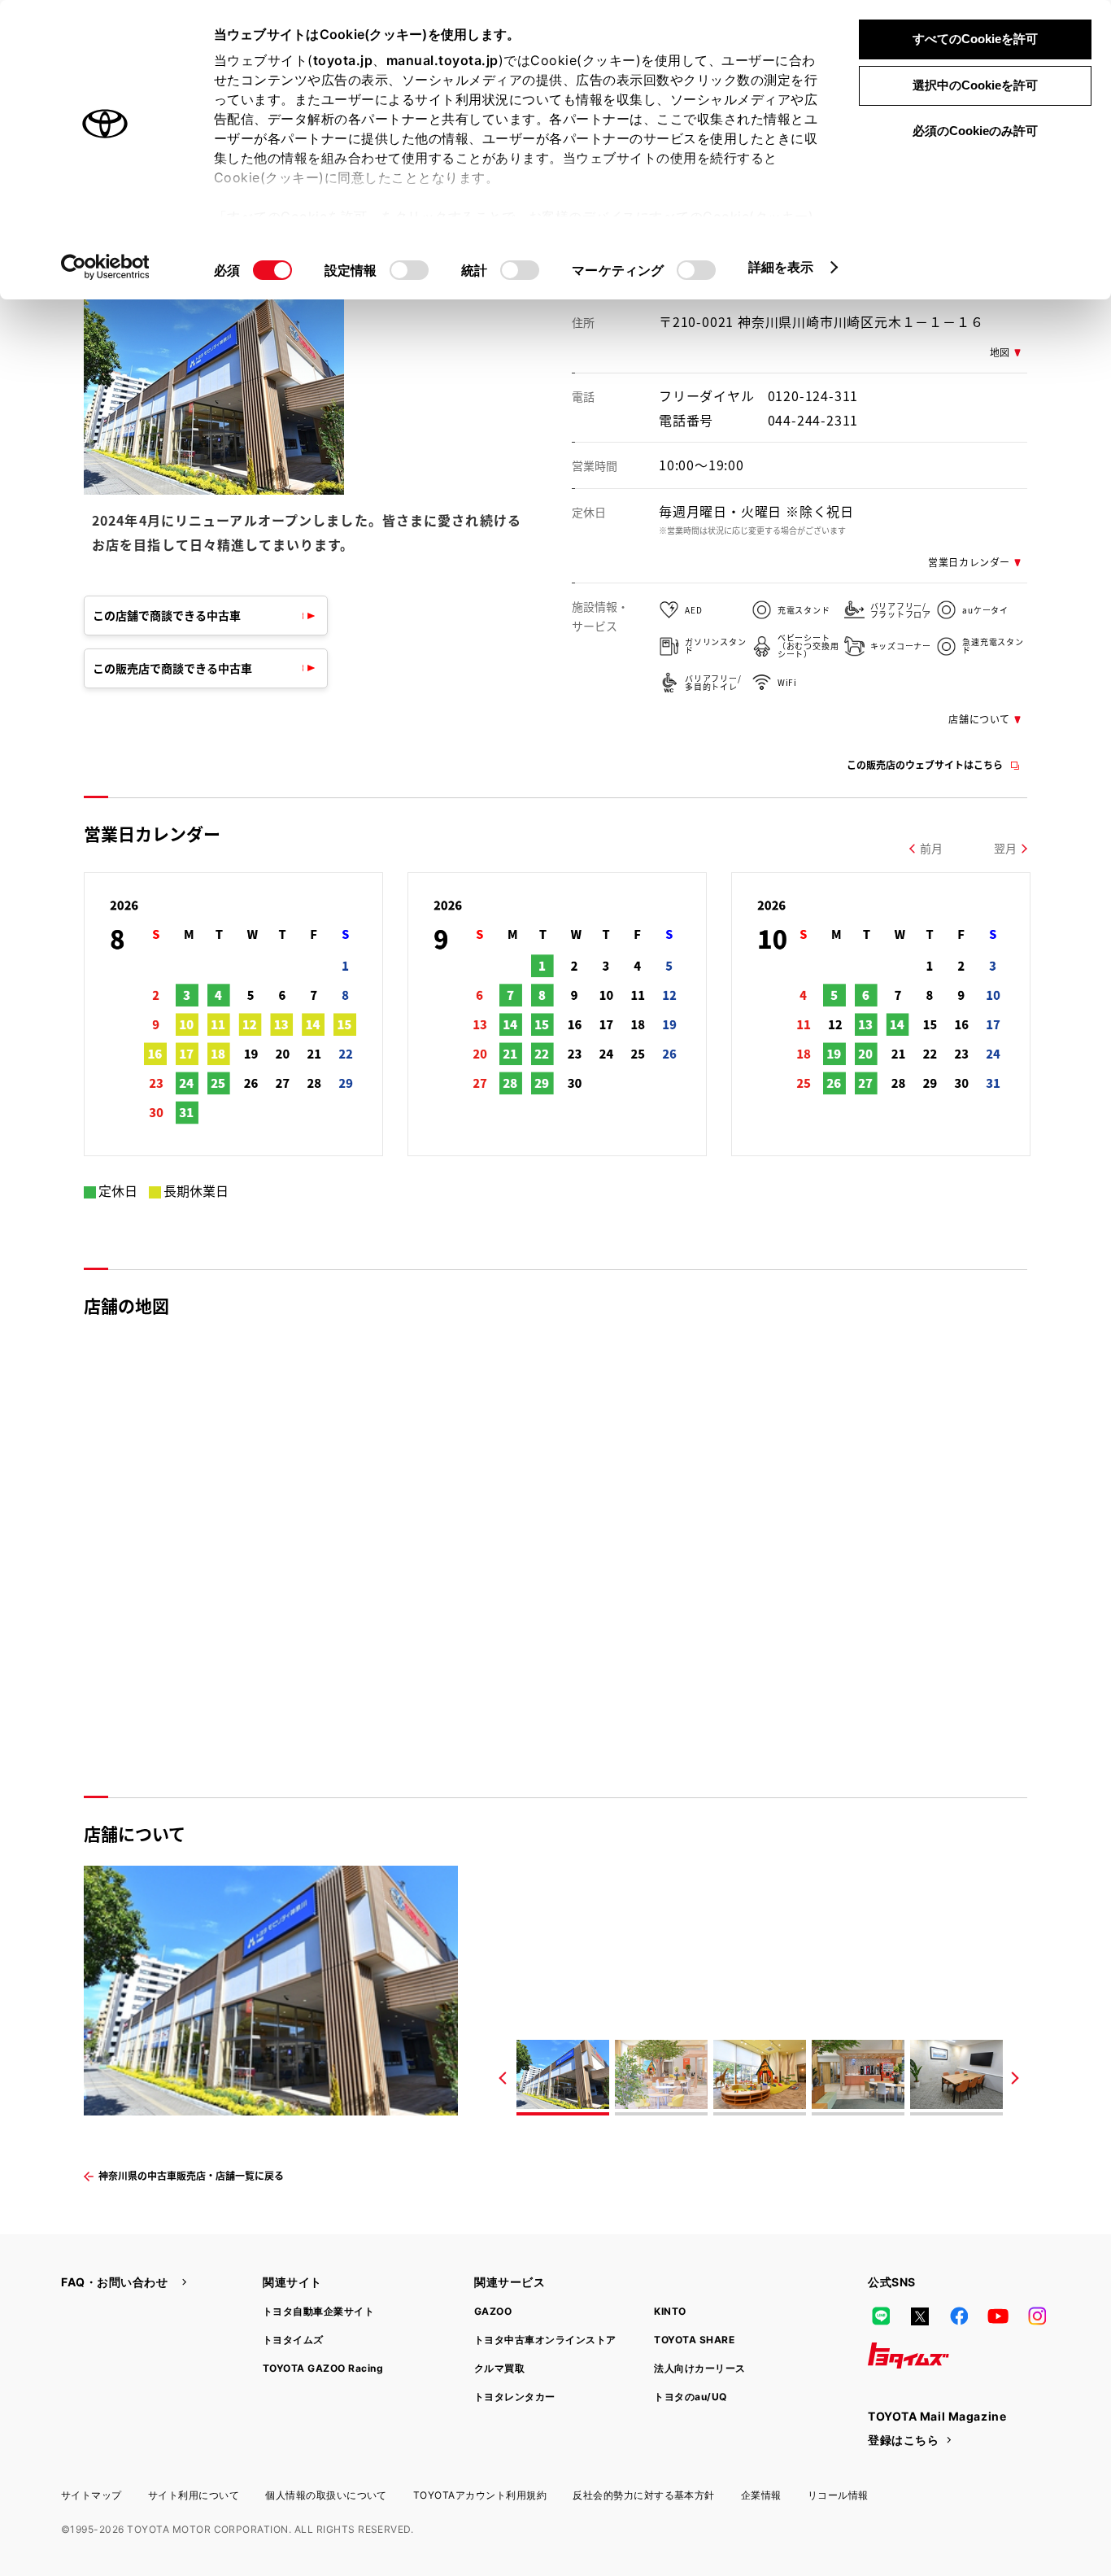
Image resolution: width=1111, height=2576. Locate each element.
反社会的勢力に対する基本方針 (644, 2495)
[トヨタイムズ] (908, 2356)
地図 (1000, 352)
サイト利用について (194, 2495)
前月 (931, 848)
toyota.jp (343, 60)
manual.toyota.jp (442, 60)
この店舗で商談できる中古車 (167, 615)
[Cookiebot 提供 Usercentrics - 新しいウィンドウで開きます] (105, 267)
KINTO (670, 2311)
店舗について (979, 719)
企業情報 (761, 2495)
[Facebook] (959, 2316)
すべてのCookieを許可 (975, 39)
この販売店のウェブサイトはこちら (925, 764)
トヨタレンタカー (515, 2397)
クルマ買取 (499, 2368)
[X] (920, 2316)
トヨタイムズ (293, 2340)
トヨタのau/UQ (690, 2397)
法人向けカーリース (699, 2368)
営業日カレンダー (969, 562)
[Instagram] (1037, 2316)
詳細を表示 (781, 267)
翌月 (1005, 848)
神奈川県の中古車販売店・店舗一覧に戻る (191, 2175)
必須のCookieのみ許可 (975, 131)
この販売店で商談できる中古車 (172, 668)
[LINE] (881, 2316)
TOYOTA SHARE (694, 2340)
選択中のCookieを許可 (975, 85)
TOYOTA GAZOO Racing (323, 2368)
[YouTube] (998, 2316)
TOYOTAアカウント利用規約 (480, 2495)
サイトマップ (91, 2495)
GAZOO (493, 2311)
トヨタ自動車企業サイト (318, 2311)
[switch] (409, 270)
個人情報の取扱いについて (326, 2495)
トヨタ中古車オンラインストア (545, 2340)
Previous (503, 2078)
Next (1015, 2078)
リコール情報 (838, 2495)
